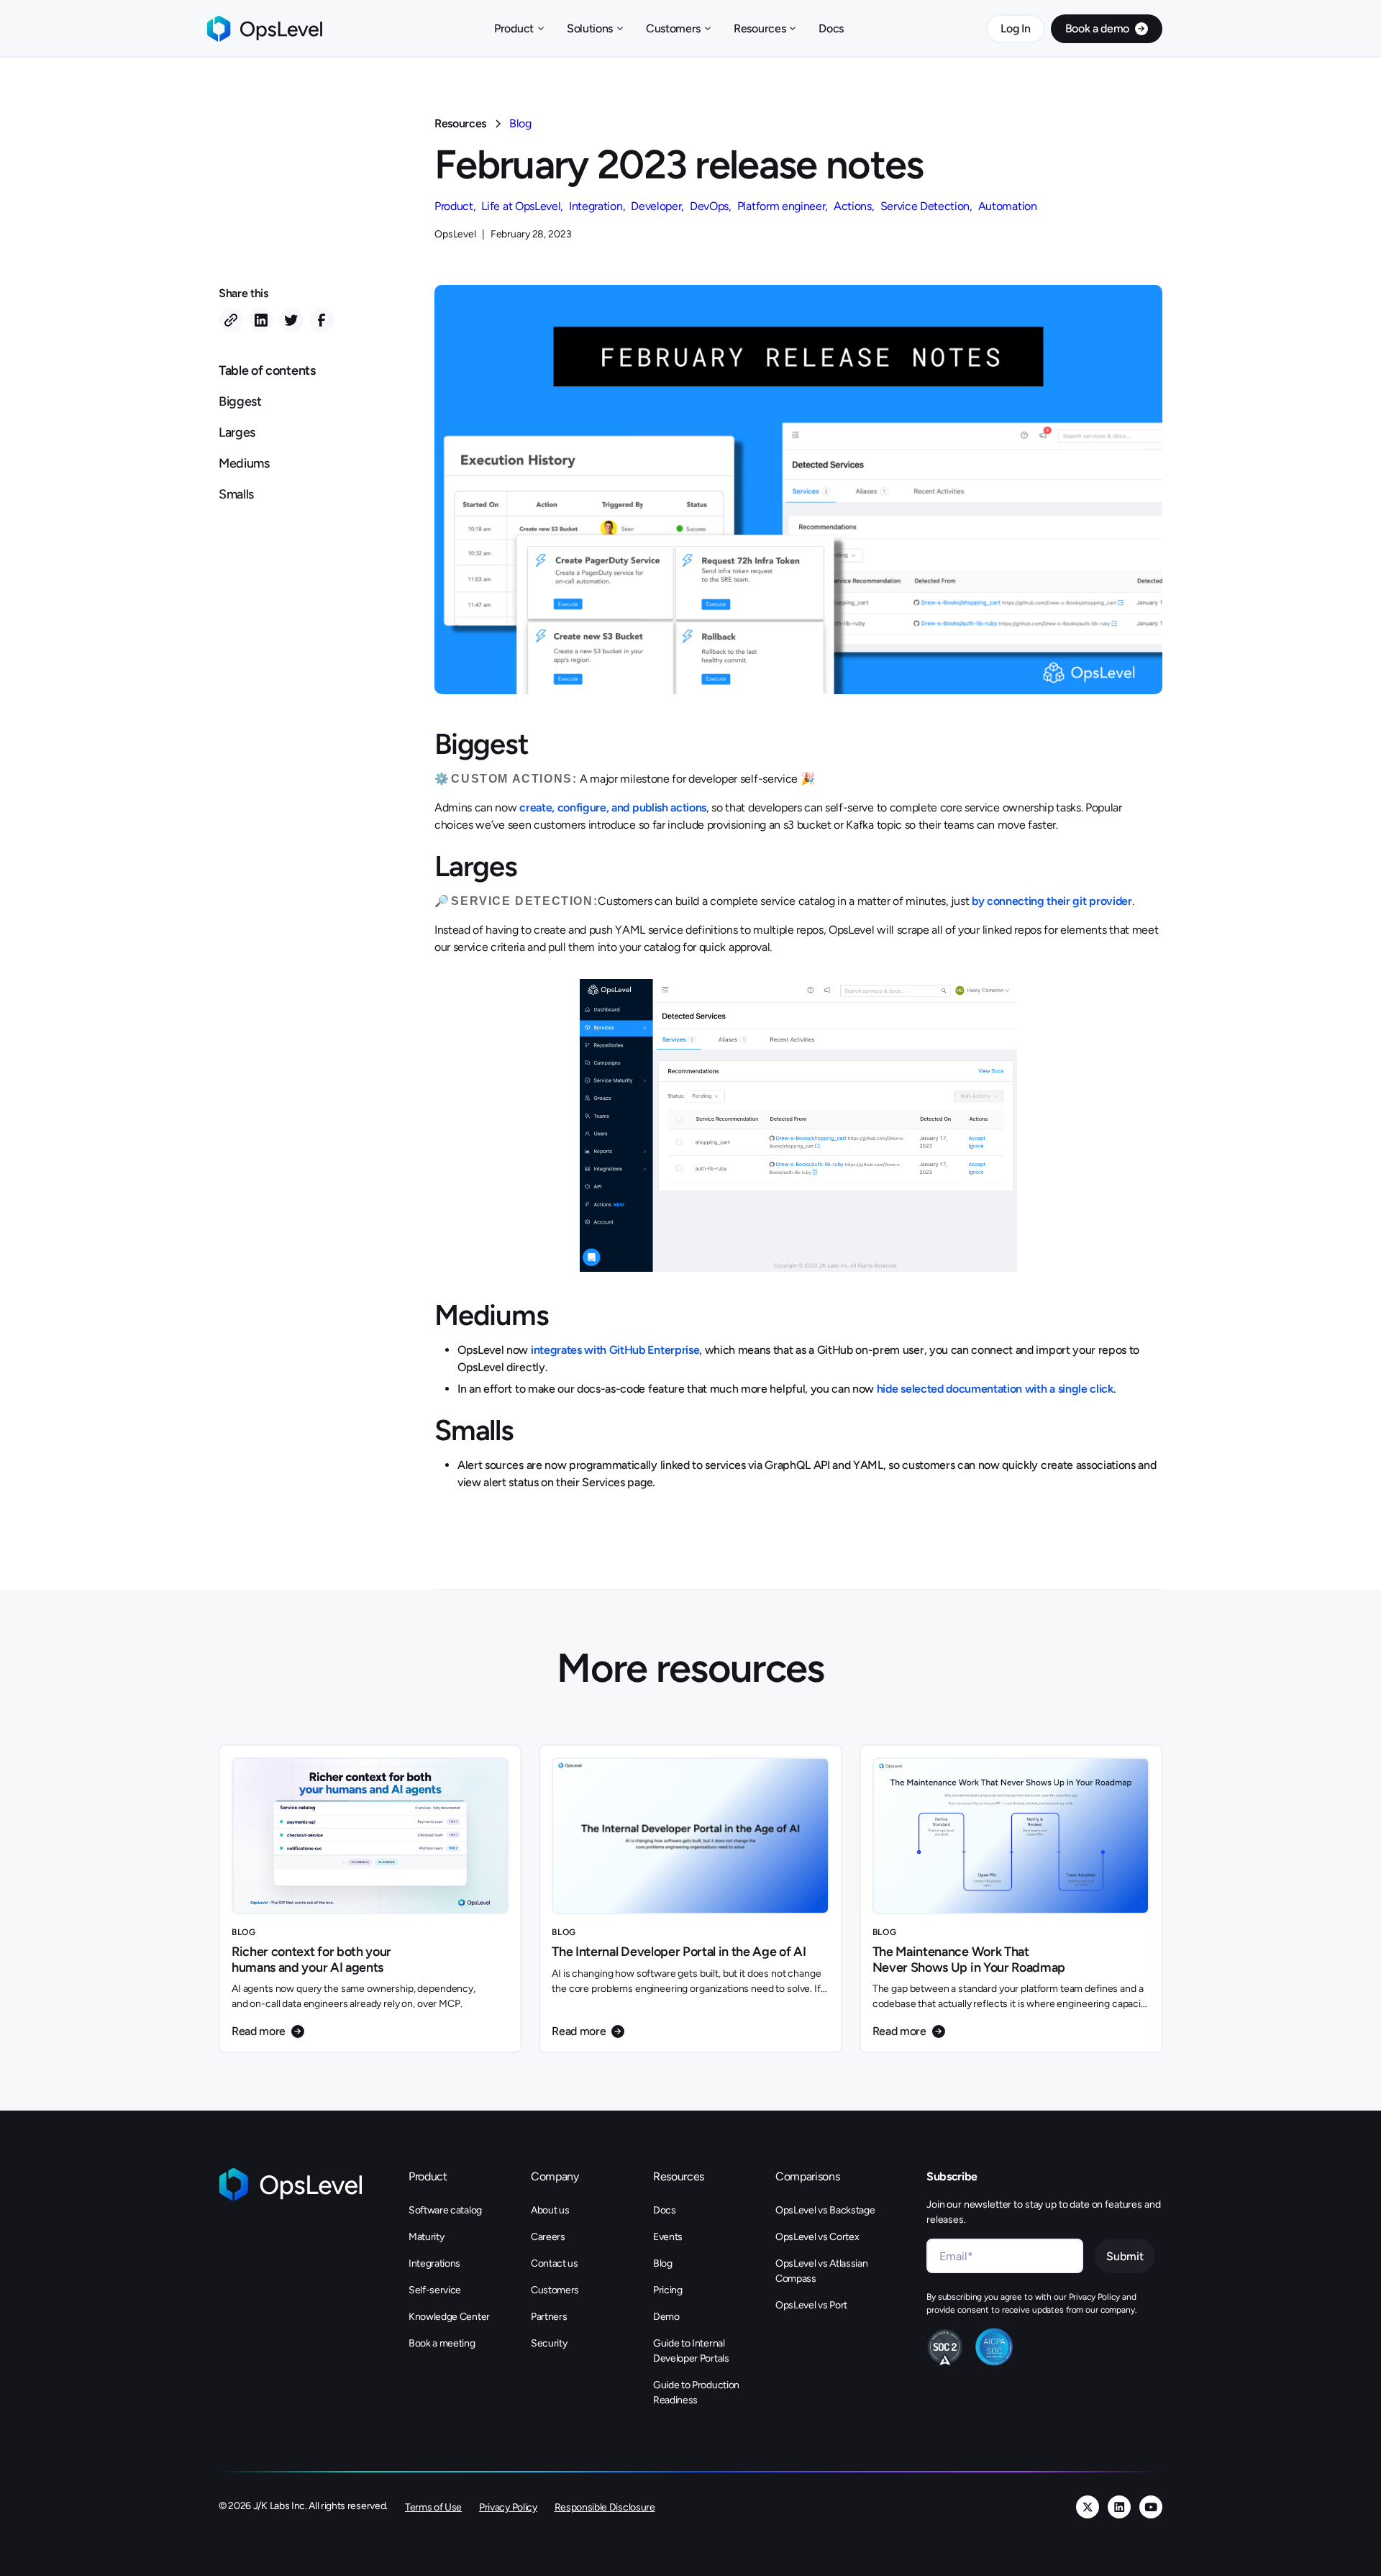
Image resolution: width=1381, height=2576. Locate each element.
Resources (460, 123)
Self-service (435, 2290)
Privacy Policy (508, 2507)
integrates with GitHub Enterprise (615, 1350)
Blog (520, 123)
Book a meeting (442, 2343)
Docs (831, 28)
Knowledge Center (449, 2317)
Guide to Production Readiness (696, 2393)
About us (550, 2210)
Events (668, 2237)
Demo (666, 2317)
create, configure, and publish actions (613, 807)
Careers (548, 2237)
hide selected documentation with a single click (994, 1389)
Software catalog (445, 2210)
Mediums (244, 463)
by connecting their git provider (1052, 901)
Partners (549, 2317)
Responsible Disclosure (605, 2507)
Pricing (668, 2290)
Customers (555, 2290)
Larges (237, 432)
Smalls (236, 494)
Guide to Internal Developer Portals (691, 2351)
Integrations (434, 2263)
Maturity (426, 2237)
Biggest (240, 401)
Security (549, 2343)
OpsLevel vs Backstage (825, 2210)
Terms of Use (433, 2507)
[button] (519, 29)
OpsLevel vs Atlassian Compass (821, 2271)
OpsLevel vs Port (811, 2305)
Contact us (555, 2263)
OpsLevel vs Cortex (817, 2237)
